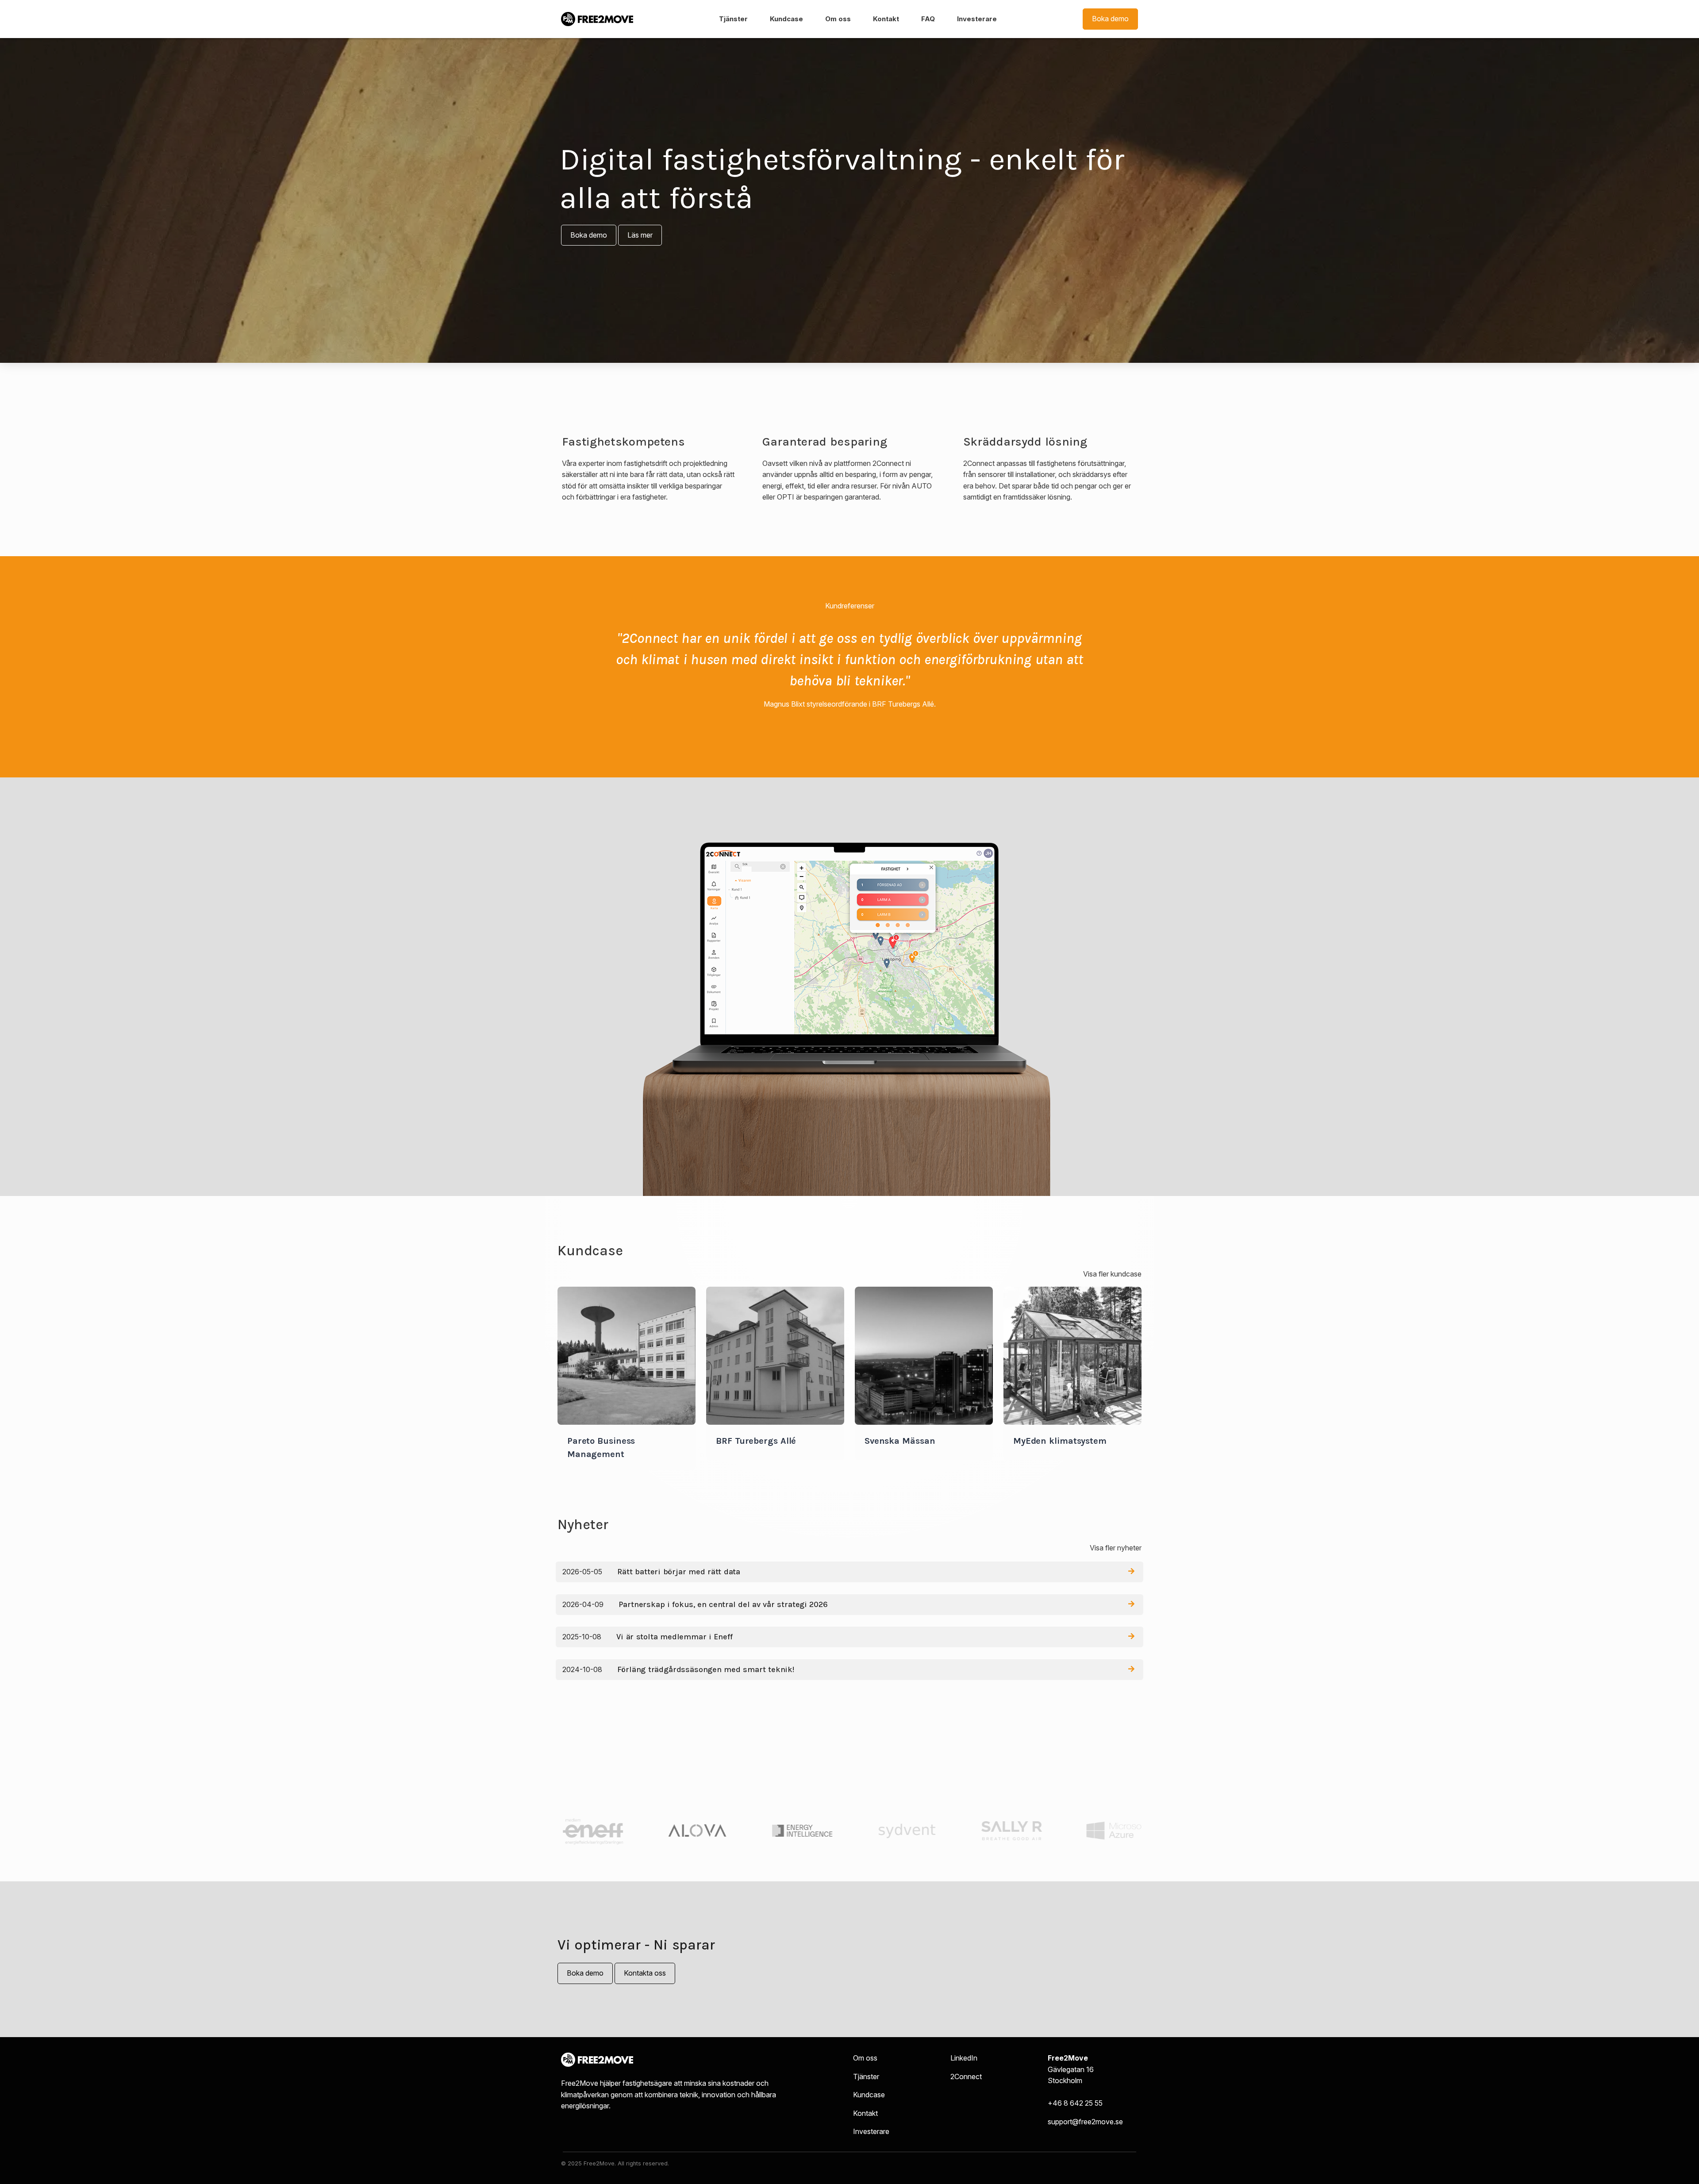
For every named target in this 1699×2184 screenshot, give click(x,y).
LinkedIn (964, 2058)
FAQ (928, 19)
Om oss (838, 19)
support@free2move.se (1085, 2122)
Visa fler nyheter (1116, 1548)
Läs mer (640, 235)
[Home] (597, 19)
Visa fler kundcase (1112, 1274)
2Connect (966, 2076)
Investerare (977, 19)
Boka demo (1110, 19)
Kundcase (786, 19)
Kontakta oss (645, 1973)
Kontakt (886, 19)
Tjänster (733, 19)
